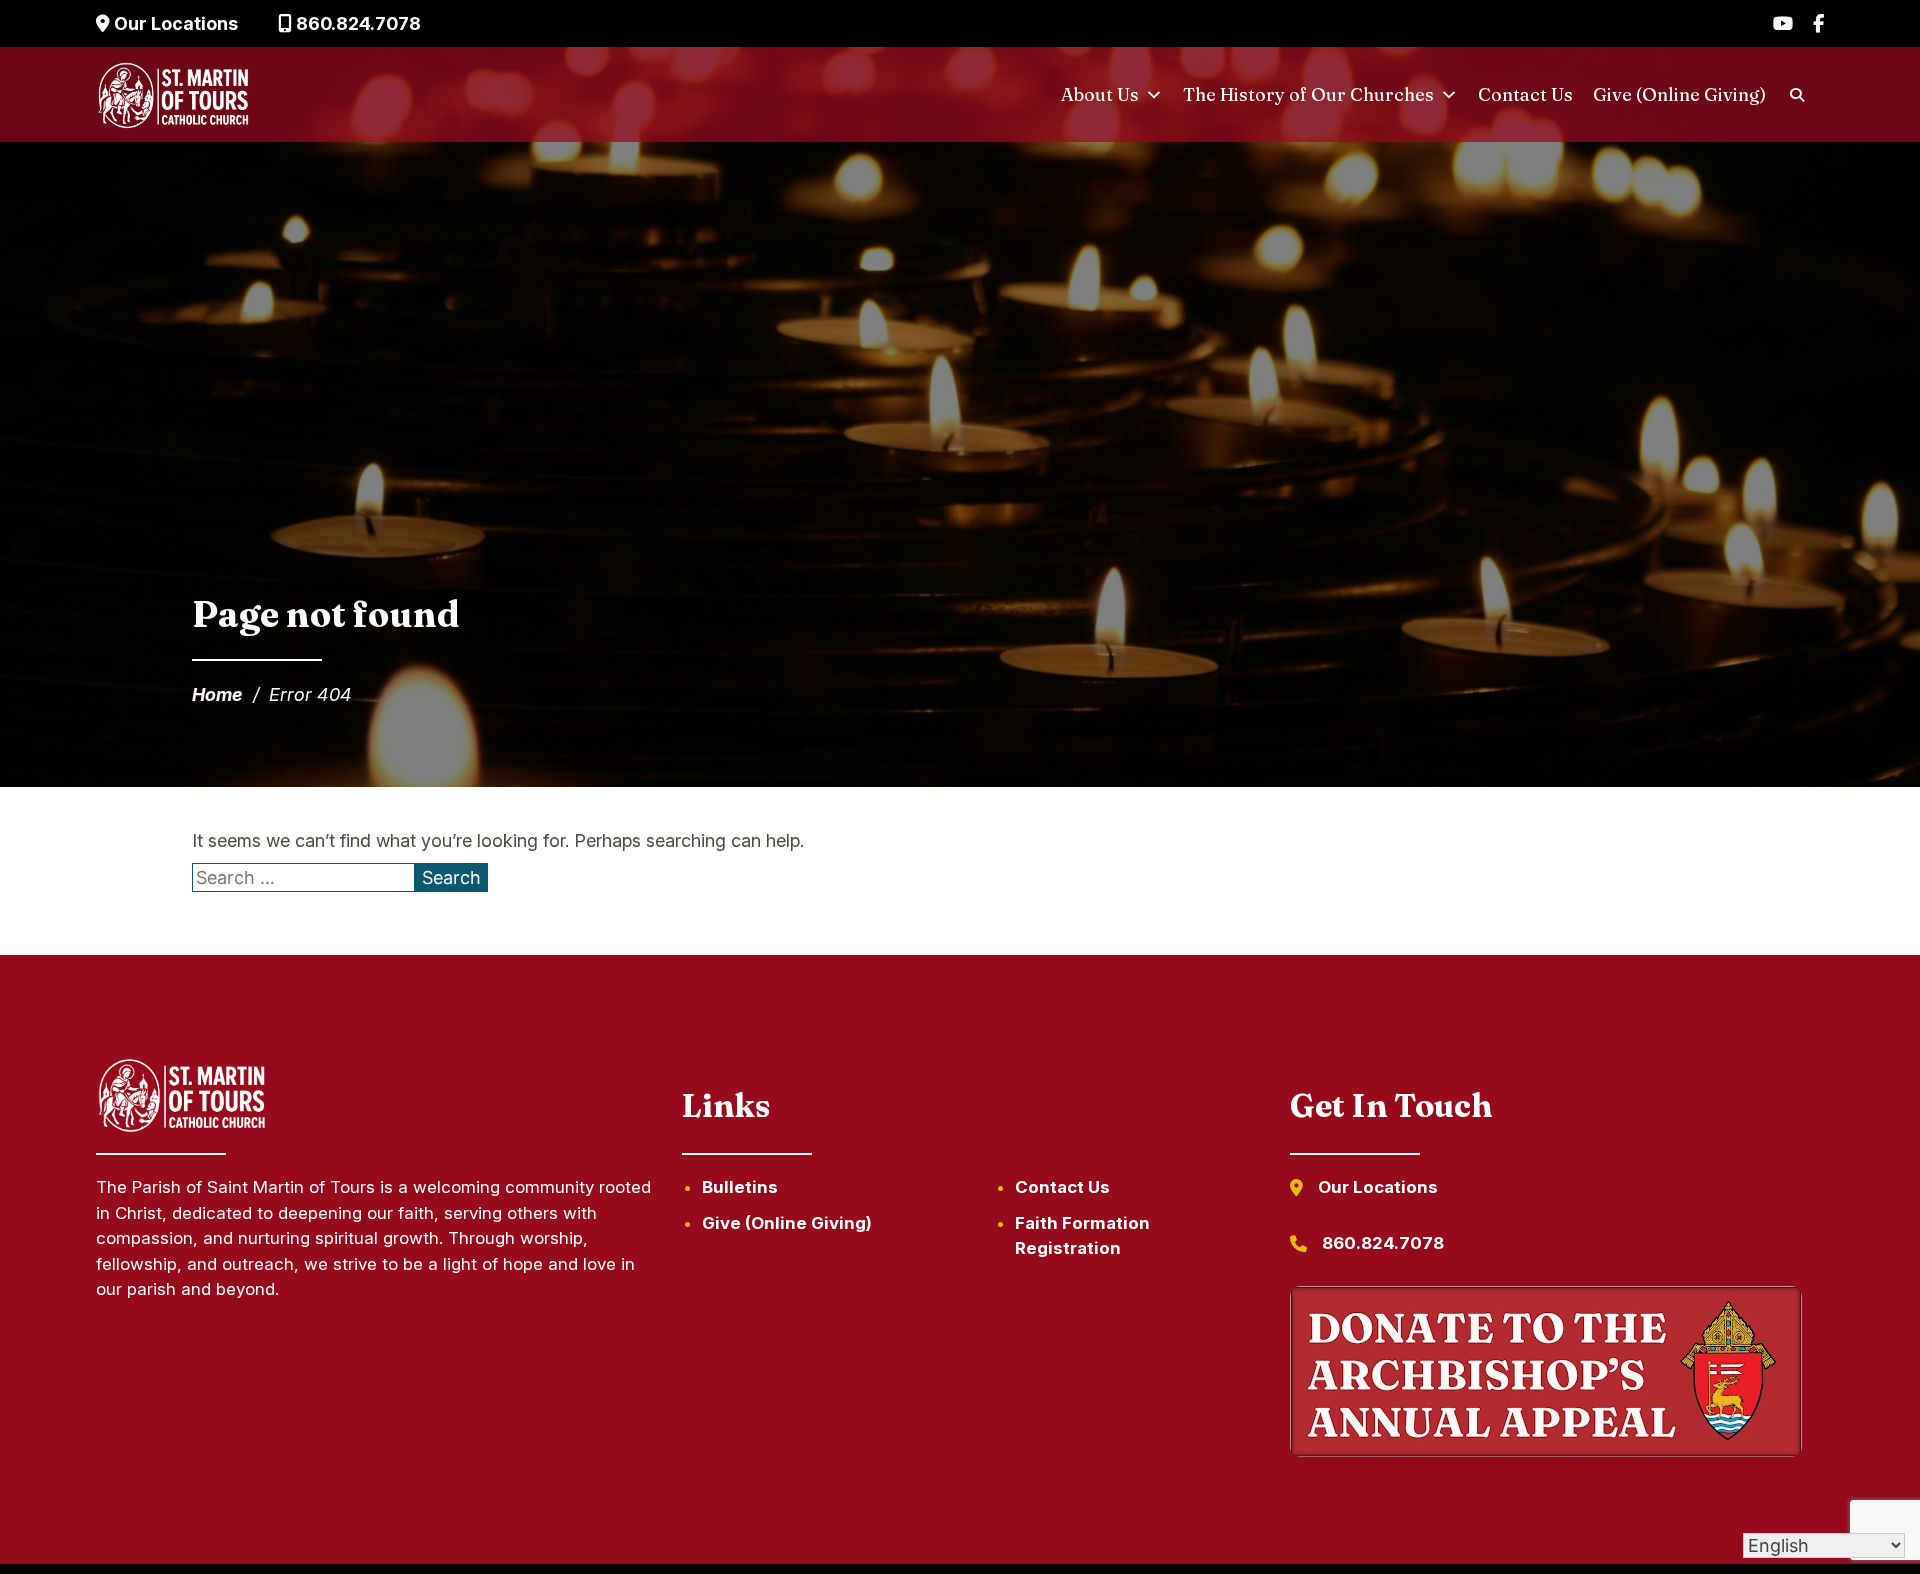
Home (217, 694)
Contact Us (1525, 94)
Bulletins (740, 1187)
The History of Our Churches (1308, 94)
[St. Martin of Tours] (174, 95)
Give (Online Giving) (1679, 94)
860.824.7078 (356, 23)
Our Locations (174, 23)
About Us (1100, 94)
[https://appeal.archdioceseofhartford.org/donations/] (1546, 1375)
